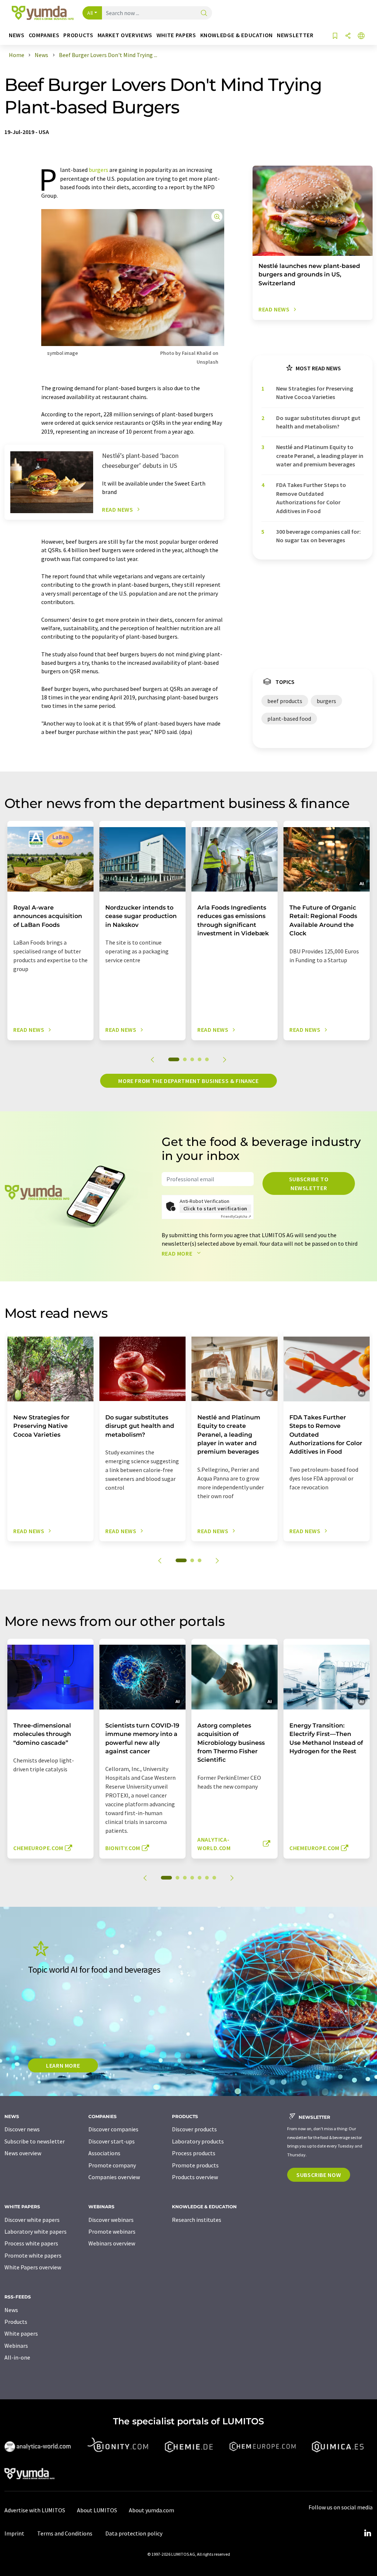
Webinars (16, 2346)
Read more (178, 1253)
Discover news (22, 2129)
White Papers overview (33, 2267)
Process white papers (31, 2243)
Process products (194, 2153)
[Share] (348, 36)
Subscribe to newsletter (309, 1183)
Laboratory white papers (36, 2231)
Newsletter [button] (295, 35)
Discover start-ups (112, 2141)
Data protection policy (134, 2533)
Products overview (195, 2177)
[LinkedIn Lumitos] (367, 2533)
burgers (98, 170)
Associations (104, 2153)
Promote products (195, 2165)
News (11, 2310)
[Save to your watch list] (335, 36)
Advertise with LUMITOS (35, 2510)
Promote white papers (33, 2255)
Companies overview (114, 2177)
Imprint (14, 2533)
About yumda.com (151, 2510)
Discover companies (113, 2129)
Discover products (194, 2129)
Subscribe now (319, 2175)
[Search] (204, 13)
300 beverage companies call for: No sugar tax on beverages (318, 536)
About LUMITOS (97, 2510)
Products (16, 2322)
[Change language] (361, 36)
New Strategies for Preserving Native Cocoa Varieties (315, 393)
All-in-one (17, 2357)
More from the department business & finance (188, 1081)
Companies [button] (44, 35)
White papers (21, 2333)
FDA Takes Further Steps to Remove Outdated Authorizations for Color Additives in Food (311, 498)
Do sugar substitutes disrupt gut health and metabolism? (318, 422)
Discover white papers (32, 2220)
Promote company (112, 2165)
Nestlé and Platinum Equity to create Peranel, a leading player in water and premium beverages (320, 456)
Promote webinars (112, 2231)
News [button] (17, 35)
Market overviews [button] (125, 35)
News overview (23, 2153)
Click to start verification (215, 1208)
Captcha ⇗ (236, 1216)
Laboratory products (198, 2141)
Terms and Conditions (65, 2533)
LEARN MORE (63, 2065)
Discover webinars (111, 2220)
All (90, 13)
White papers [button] (176, 35)
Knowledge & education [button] (237, 35)
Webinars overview (112, 2243)
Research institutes (197, 2220)
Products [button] (78, 35)
